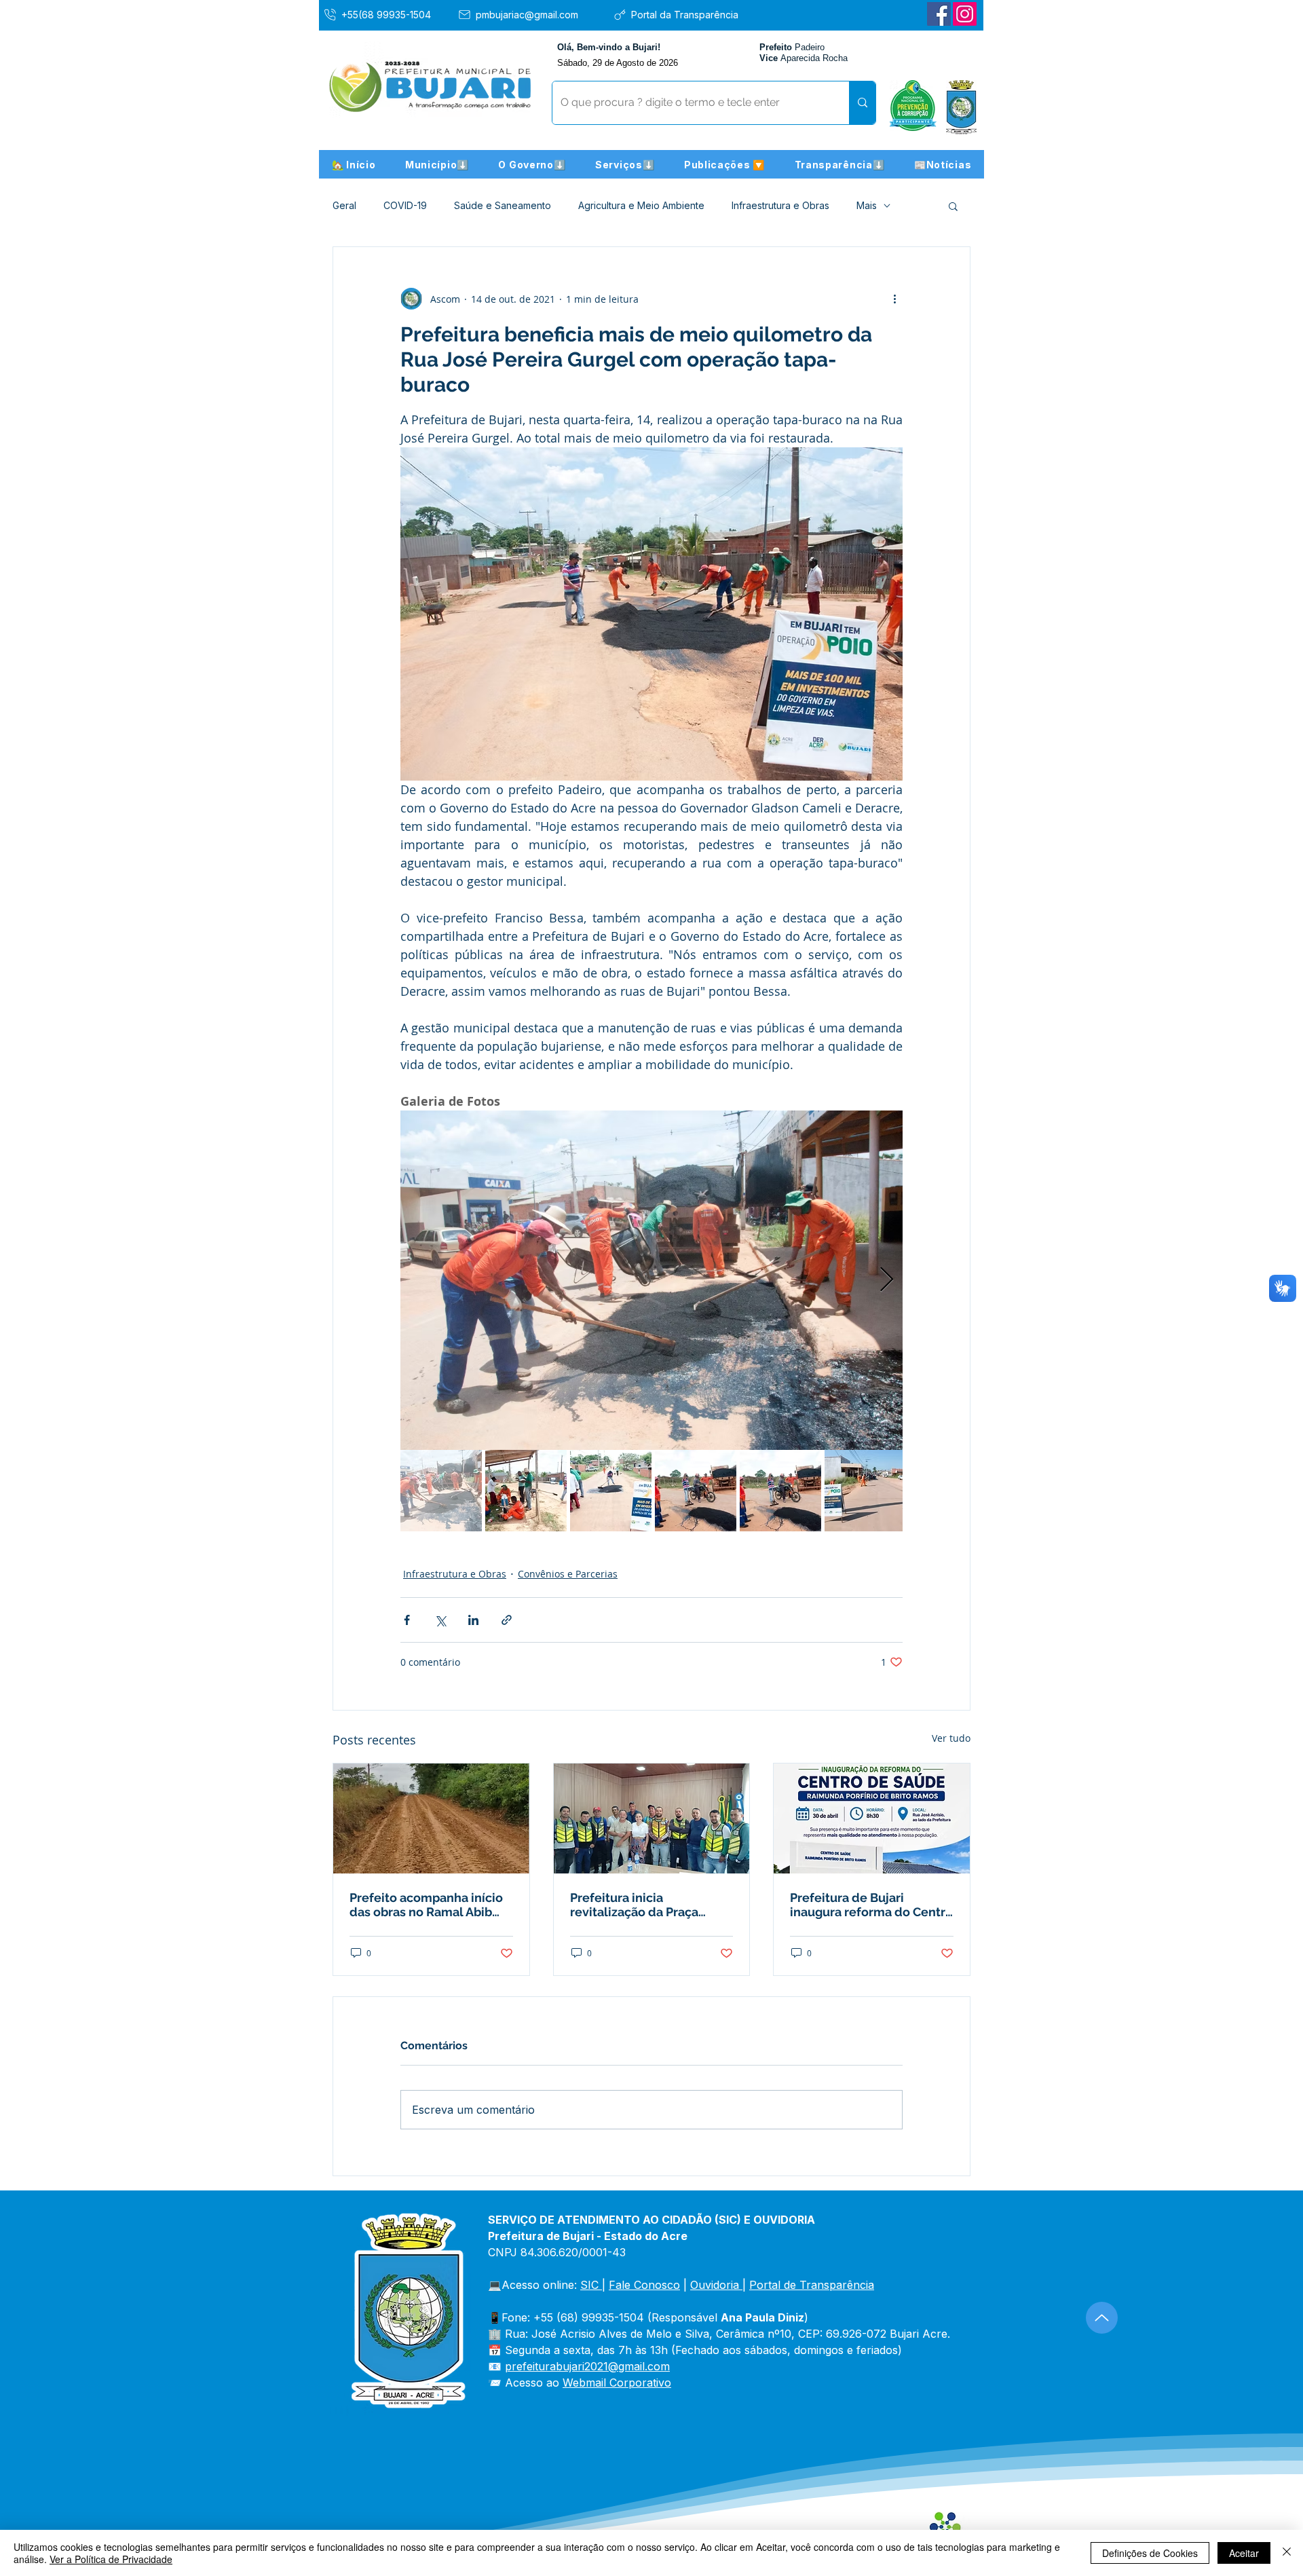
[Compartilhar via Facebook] (407, 1620)
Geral (344, 205)
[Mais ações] (894, 299)
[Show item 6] (865, 1491)
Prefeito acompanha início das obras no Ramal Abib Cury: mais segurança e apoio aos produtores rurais (430, 1905)
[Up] (1102, 2318)
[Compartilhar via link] (507, 1620)
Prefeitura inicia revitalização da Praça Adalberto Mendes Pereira (647, 1905)
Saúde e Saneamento (503, 205)
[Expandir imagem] (651, 1280)
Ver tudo (951, 1738)
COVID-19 (405, 205)
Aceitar (1244, 2553)
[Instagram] (965, 14)
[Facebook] (939, 14)
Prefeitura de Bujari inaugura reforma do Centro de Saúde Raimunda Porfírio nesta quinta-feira (871, 1905)
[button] (437, 164)
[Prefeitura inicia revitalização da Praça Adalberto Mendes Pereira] (652, 1818)
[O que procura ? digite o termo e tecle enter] (862, 103)
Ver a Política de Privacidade (111, 2559)
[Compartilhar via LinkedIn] (473, 1620)
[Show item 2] (526, 1491)
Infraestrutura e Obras (780, 205)
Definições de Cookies (1150, 2553)
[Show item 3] (611, 1491)
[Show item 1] (441, 1491)
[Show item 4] (696, 1491)
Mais (867, 205)
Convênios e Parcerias (568, 1574)
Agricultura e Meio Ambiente (641, 205)
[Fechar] (1287, 2553)
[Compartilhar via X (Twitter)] (440, 1620)
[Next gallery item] (887, 1281)
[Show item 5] (780, 1491)
